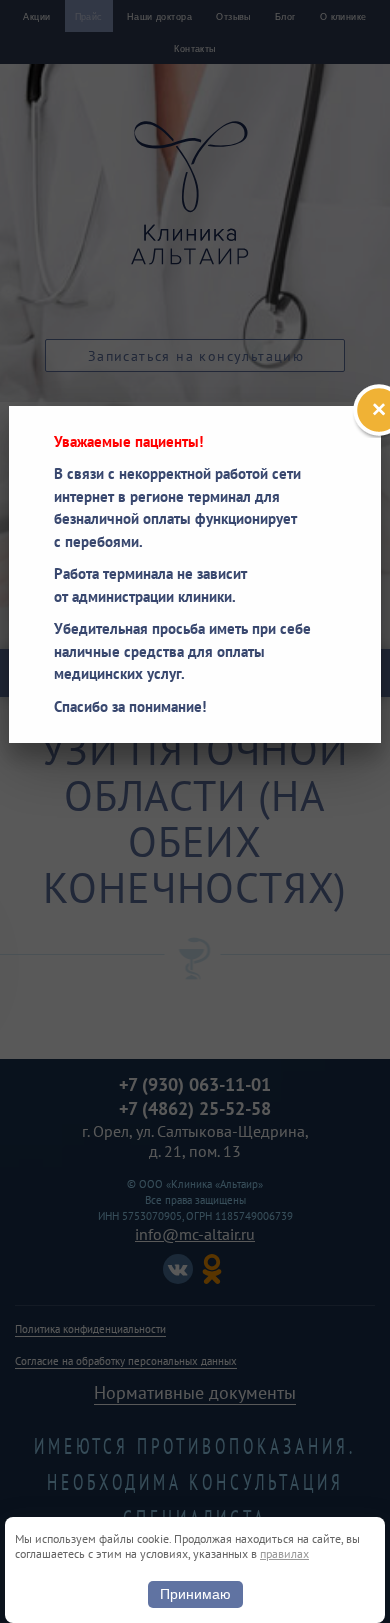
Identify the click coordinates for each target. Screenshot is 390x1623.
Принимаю (195, 1594)
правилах (284, 1553)
